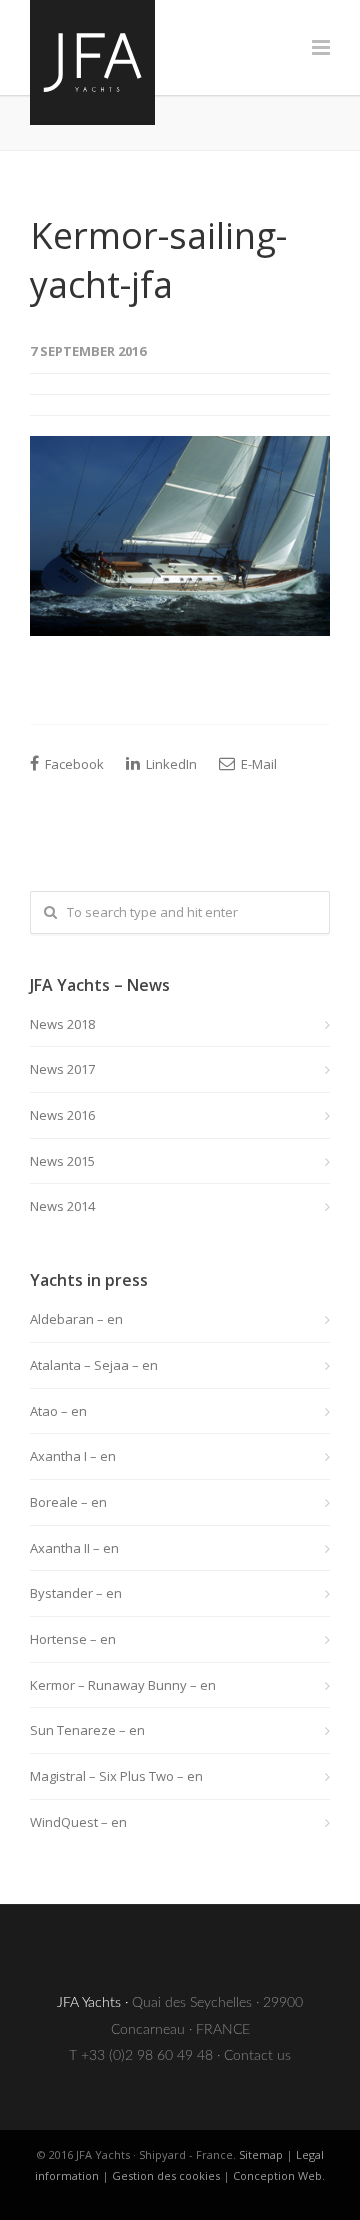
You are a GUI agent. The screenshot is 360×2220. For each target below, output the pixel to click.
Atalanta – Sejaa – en (94, 1365)
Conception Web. (279, 2175)
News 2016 (62, 1115)
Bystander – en (76, 1593)
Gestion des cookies (166, 2175)
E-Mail (257, 764)
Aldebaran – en (76, 1319)
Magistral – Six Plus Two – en (116, 1776)
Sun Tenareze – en (87, 1730)
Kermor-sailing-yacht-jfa (158, 260)
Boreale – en (68, 1502)
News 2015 (62, 1161)
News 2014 (62, 1206)
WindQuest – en (78, 1822)
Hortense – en (73, 1639)
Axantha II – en (74, 1548)
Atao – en (58, 1411)
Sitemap (261, 2154)
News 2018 (62, 1024)
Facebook (73, 764)
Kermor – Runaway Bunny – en (123, 1685)
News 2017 (62, 1069)
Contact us (257, 2056)
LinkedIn (170, 764)
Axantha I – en (73, 1456)
